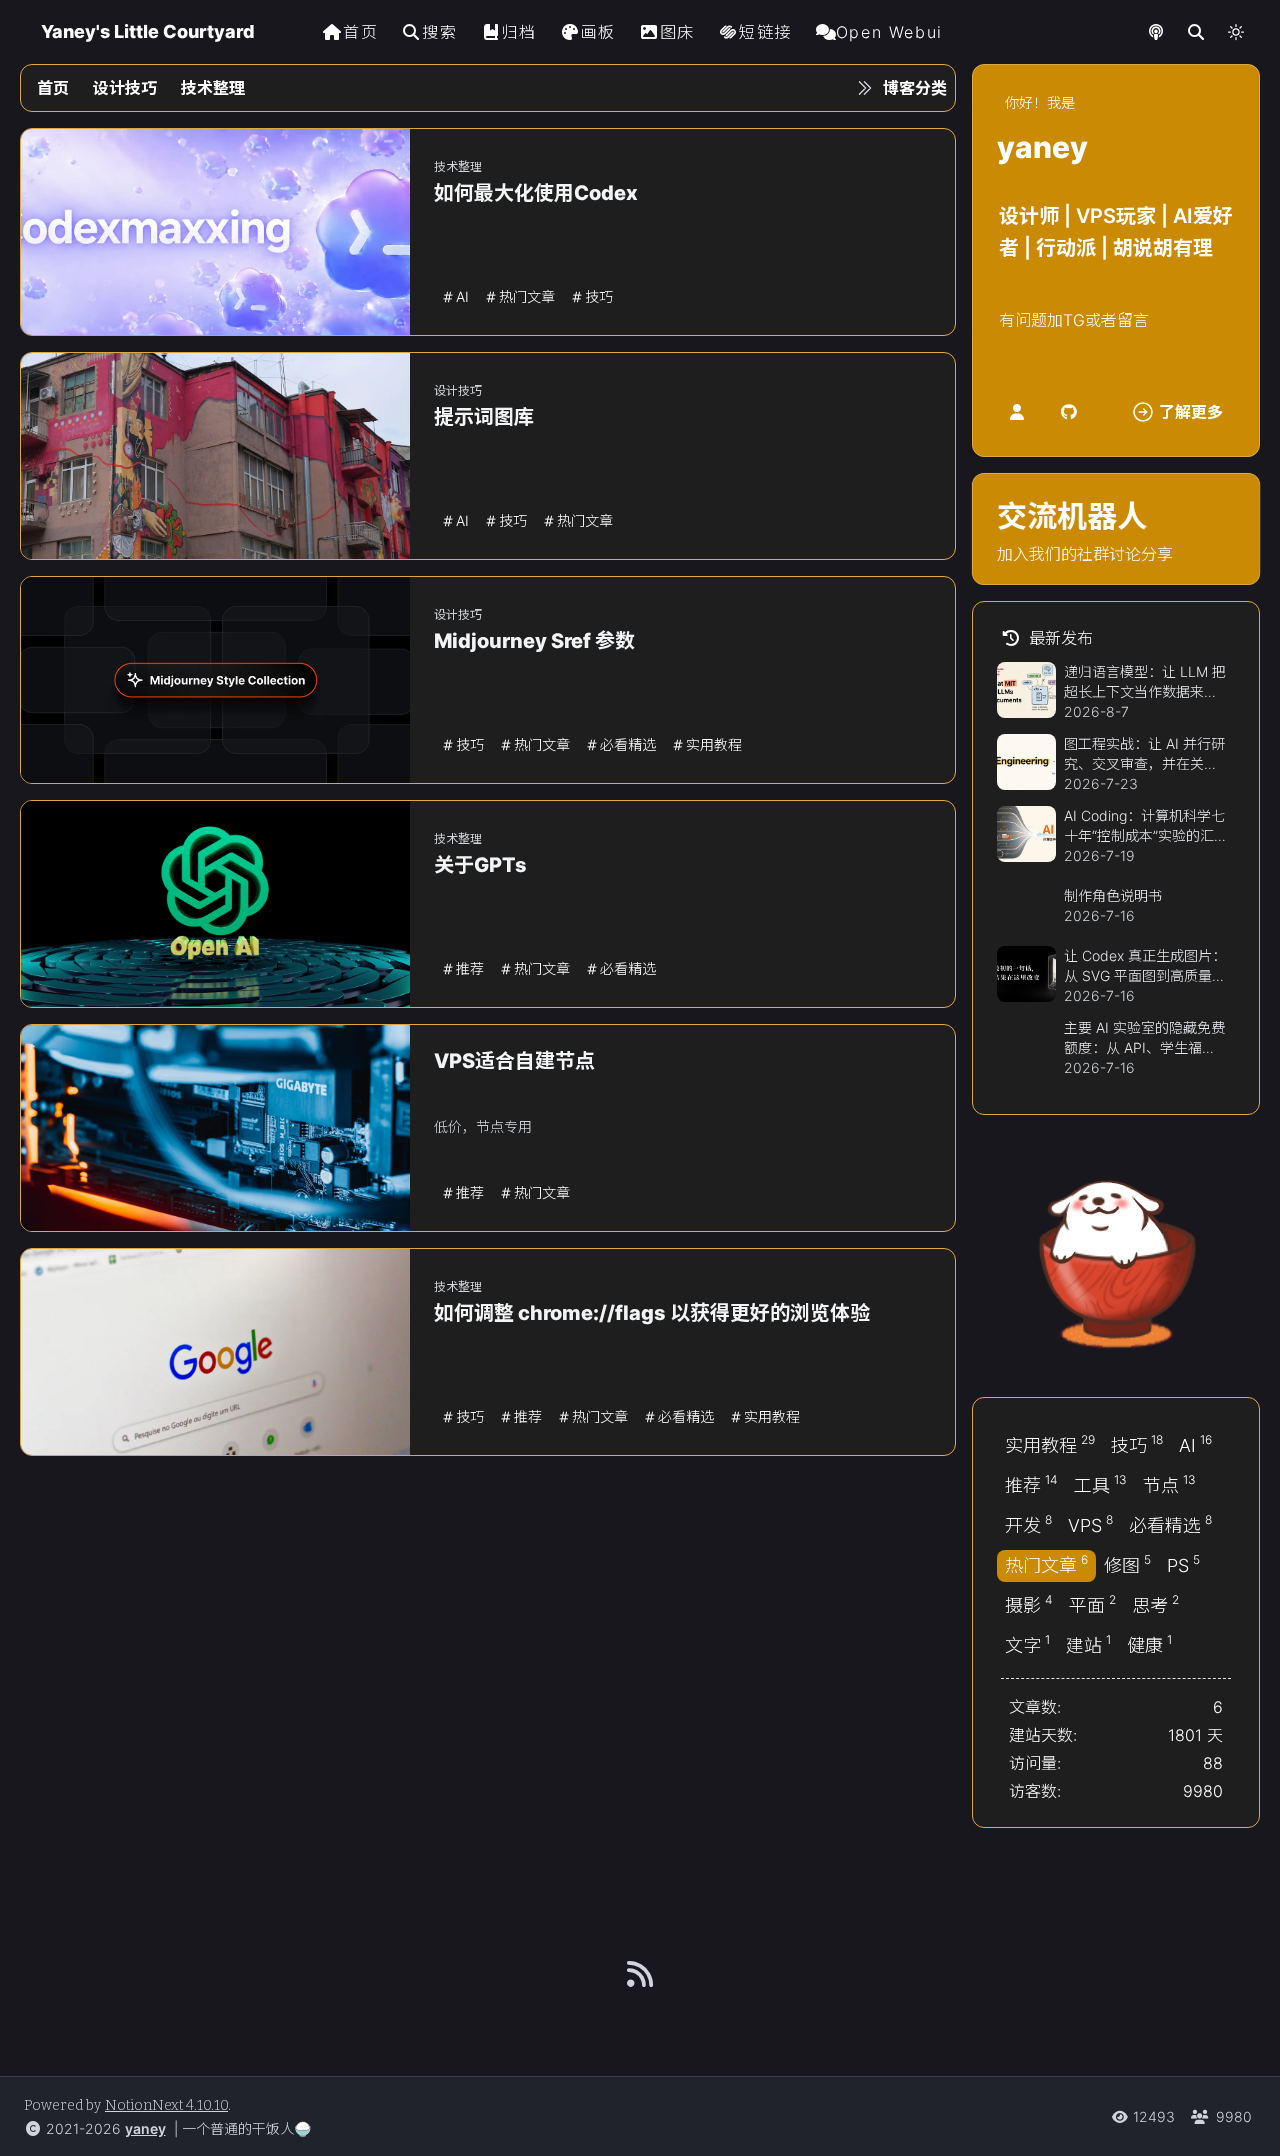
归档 (518, 32)
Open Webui (889, 32)
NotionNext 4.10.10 (166, 2105)
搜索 (439, 32)
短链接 (765, 32)
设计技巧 (125, 88)
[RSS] (640, 1974)
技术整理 (213, 88)
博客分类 (915, 88)
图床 (677, 32)
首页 (360, 32)
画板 (598, 32)
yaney (145, 2128)
